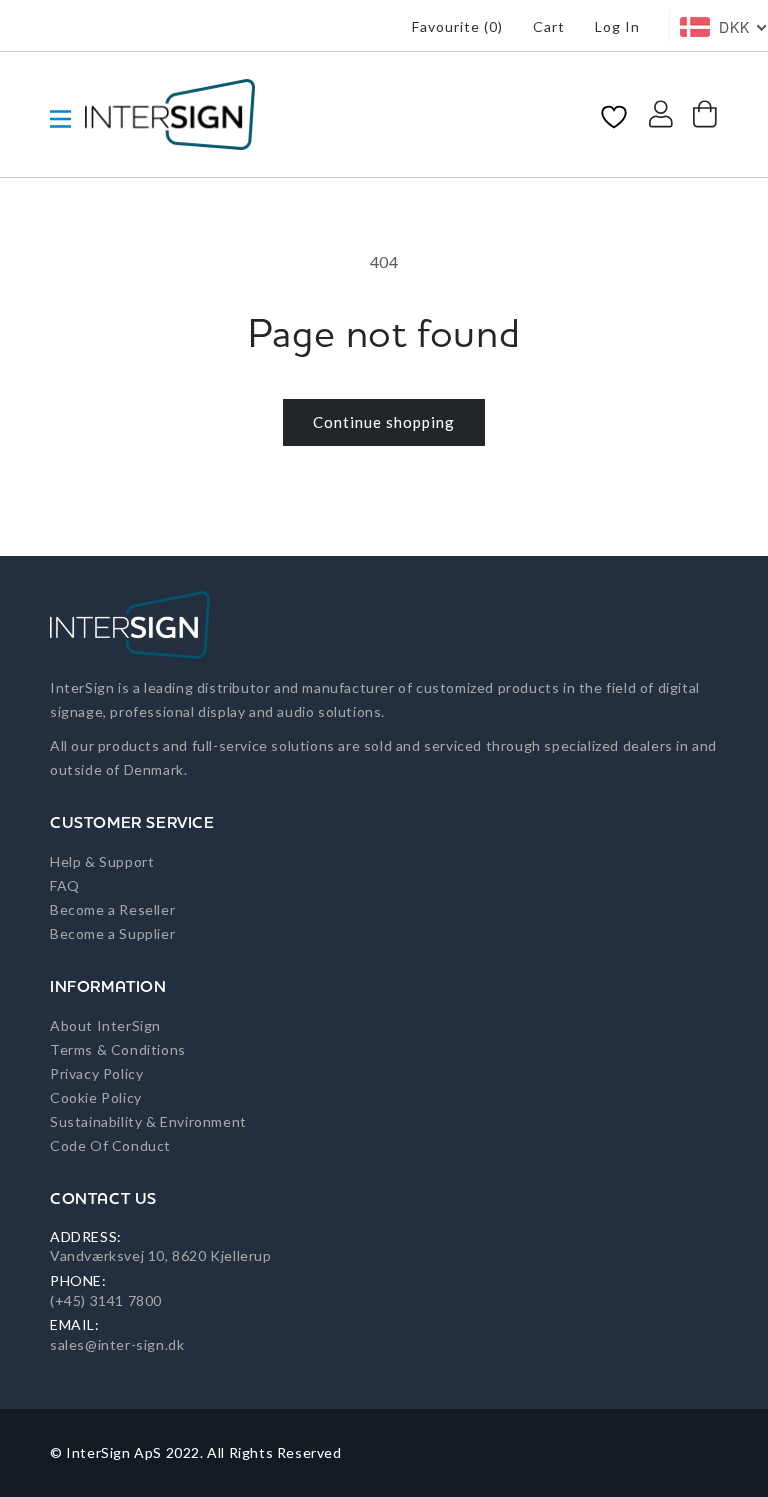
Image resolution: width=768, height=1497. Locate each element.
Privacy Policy (96, 1073)
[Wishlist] (614, 115)
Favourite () (457, 26)
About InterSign (105, 1025)
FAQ (65, 885)
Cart (549, 26)
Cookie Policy (96, 1097)
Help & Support (102, 861)
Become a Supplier (112, 933)
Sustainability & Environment (148, 1121)
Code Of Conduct (110, 1145)
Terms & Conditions (118, 1049)
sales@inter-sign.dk (117, 1344)
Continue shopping (384, 422)
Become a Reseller (112, 909)
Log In (617, 26)
